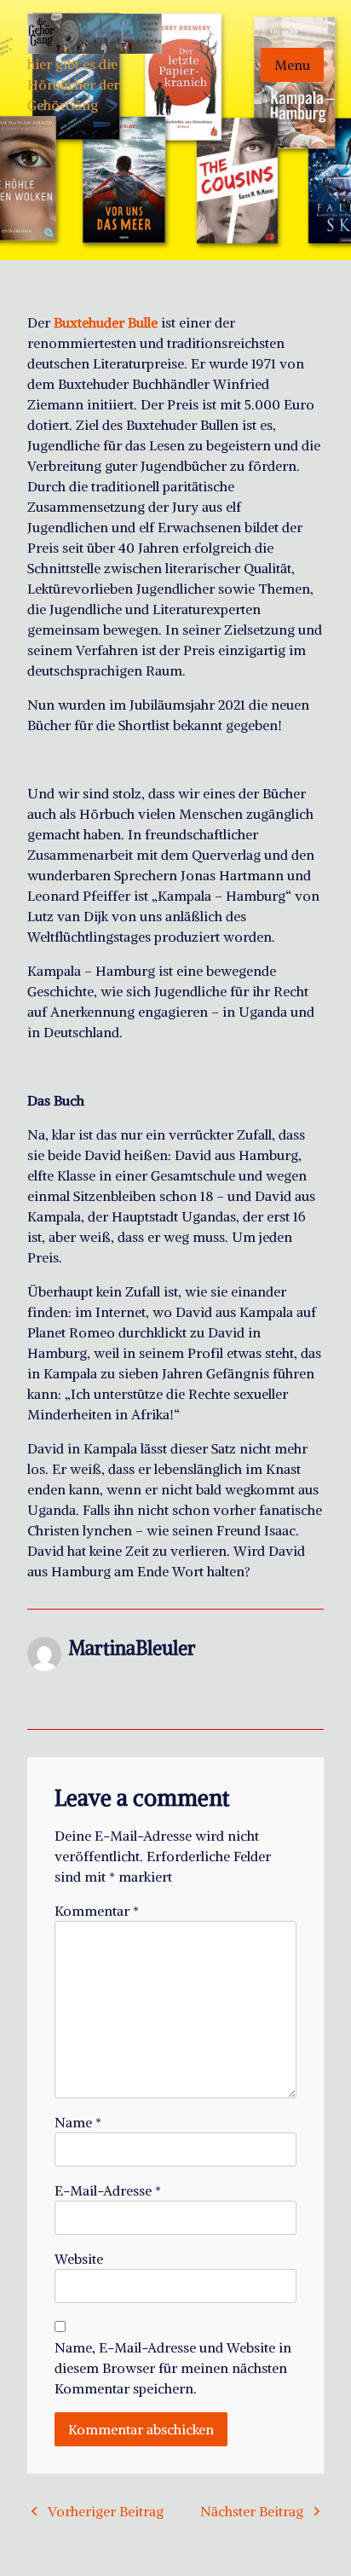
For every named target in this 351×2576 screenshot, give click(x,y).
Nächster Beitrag (252, 2511)
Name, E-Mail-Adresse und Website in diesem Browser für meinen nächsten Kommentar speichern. (173, 2368)
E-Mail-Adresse (108, 2190)
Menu (292, 65)
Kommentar (97, 1911)
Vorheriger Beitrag (106, 2511)
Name (78, 2122)
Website (79, 2259)
